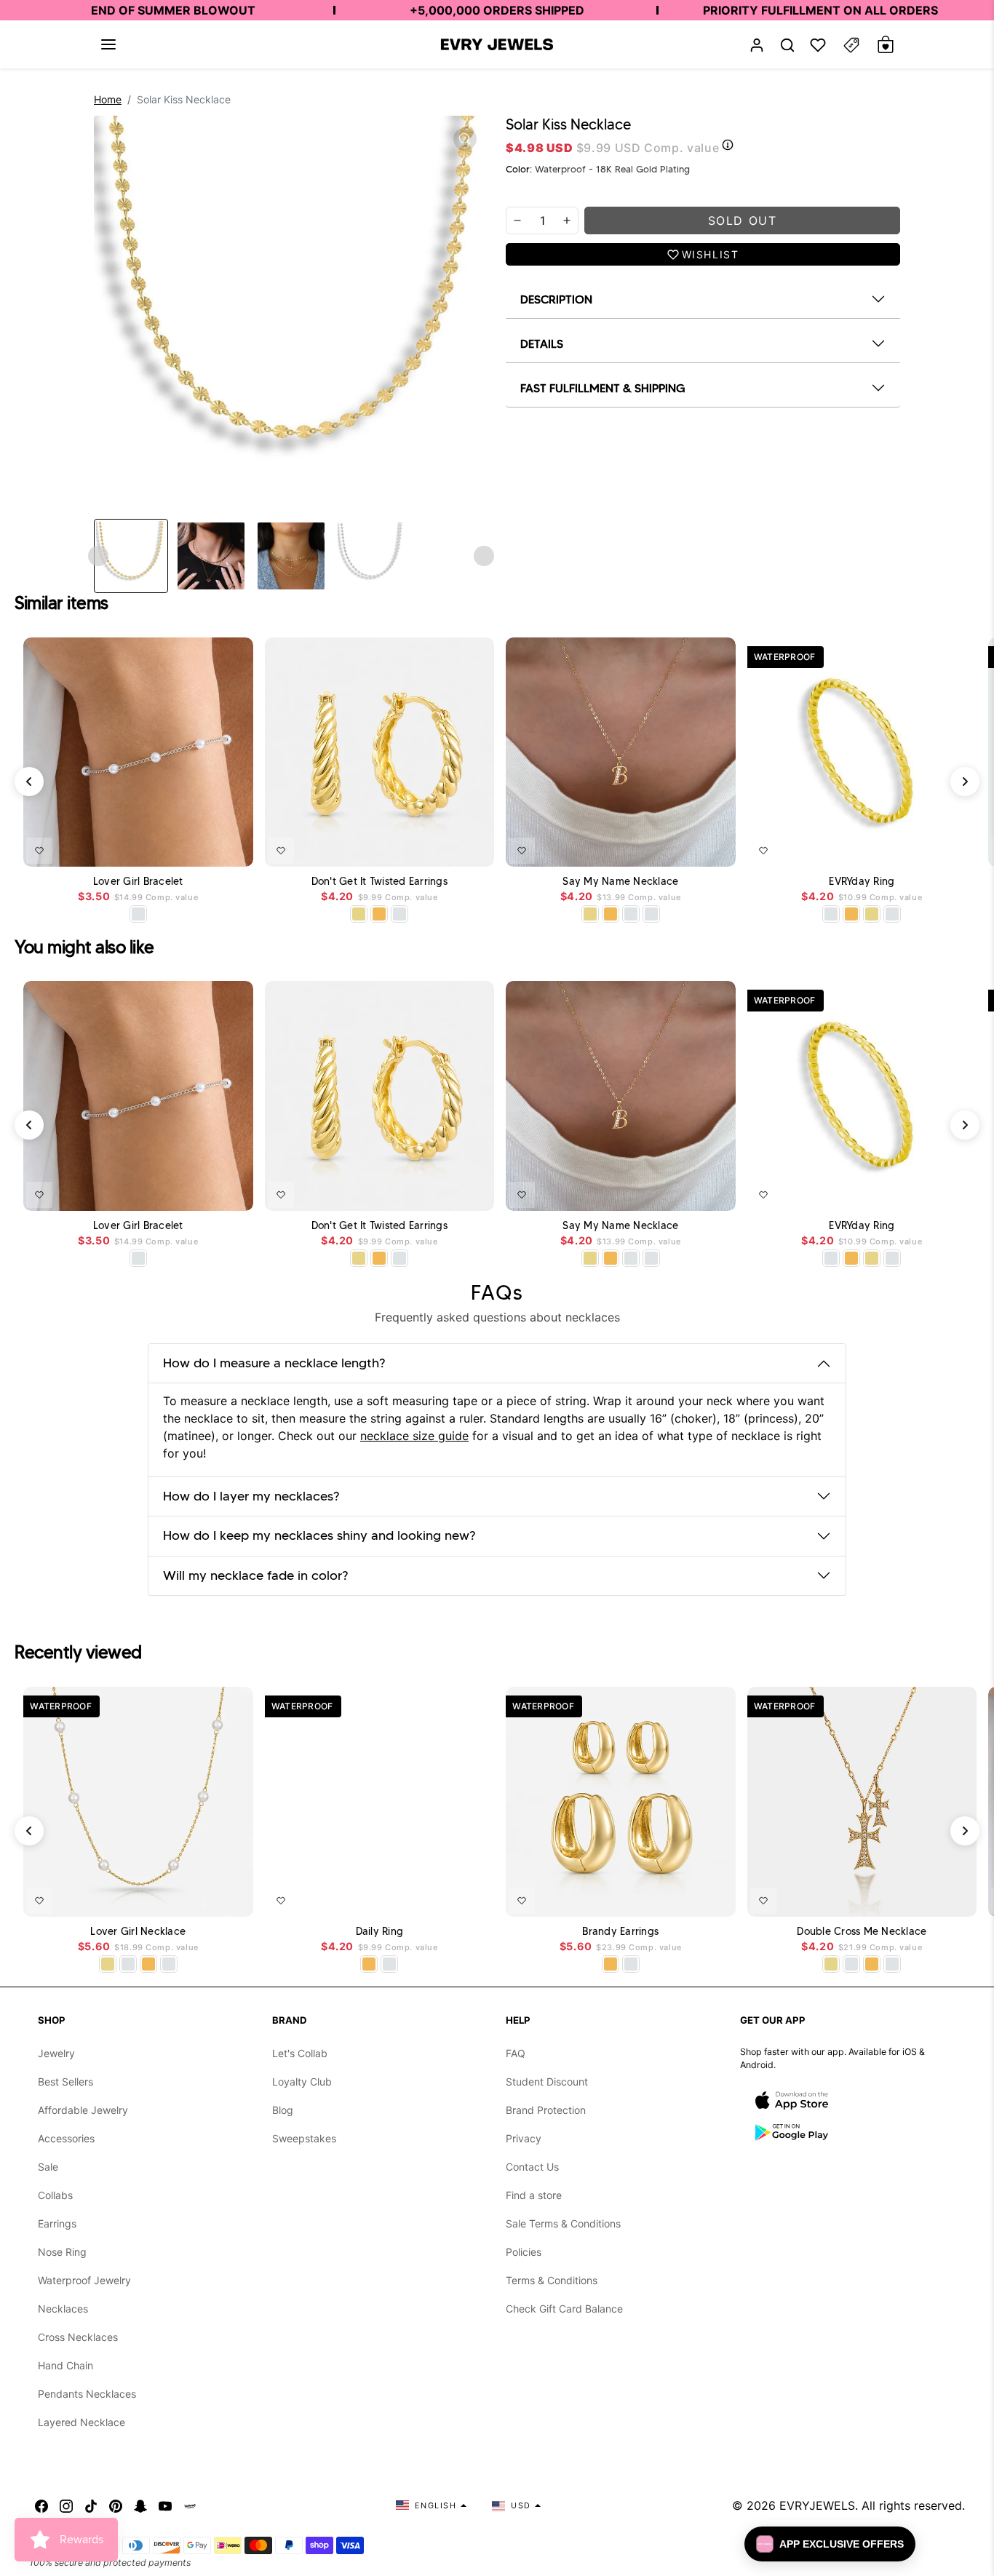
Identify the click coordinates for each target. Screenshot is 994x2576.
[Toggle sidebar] (851, 45)
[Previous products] (29, 782)
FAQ (516, 2053)
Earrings (57, 2223)
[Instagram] (66, 2505)
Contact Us (532, 2167)
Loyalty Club (302, 2082)
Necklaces (63, 2309)
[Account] (757, 45)
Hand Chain (65, 2365)
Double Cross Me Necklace (862, 1932)
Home (108, 99)
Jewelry (56, 2053)
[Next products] (965, 782)
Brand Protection (546, 2110)
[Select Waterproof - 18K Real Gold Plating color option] (379, 914)
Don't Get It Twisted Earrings (379, 882)
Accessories (66, 2138)
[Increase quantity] (567, 220)
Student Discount (547, 2082)
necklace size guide (414, 1436)
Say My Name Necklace (620, 882)
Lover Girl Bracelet (138, 882)
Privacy (524, 2138)
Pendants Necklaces (87, 2394)
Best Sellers (65, 2082)
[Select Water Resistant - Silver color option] (138, 914)
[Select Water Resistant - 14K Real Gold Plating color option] (359, 914)
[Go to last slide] (98, 556)
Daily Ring (380, 1932)
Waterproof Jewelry (84, 2280)
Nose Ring (62, 2252)
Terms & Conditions (552, 2280)
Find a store (534, 2195)
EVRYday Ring (862, 882)
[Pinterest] (116, 2505)
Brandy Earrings (620, 1932)
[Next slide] (484, 556)
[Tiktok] (91, 2505)
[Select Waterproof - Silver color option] (399, 914)
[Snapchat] (140, 2505)
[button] (108, 44)
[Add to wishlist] (39, 851)
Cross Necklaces (78, 2337)
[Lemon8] (190, 2505)
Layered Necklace (81, 2422)
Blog (283, 2110)
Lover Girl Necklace (138, 1932)
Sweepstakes (304, 2138)
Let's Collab (300, 2053)
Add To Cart (208, 848)
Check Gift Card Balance (564, 2309)
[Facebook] (41, 2505)
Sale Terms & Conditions (563, 2223)
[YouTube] (165, 2505)
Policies (524, 2252)
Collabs (55, 2195)
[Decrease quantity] (517, 220)
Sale (48, 2167)
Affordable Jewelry (83, 2110)
